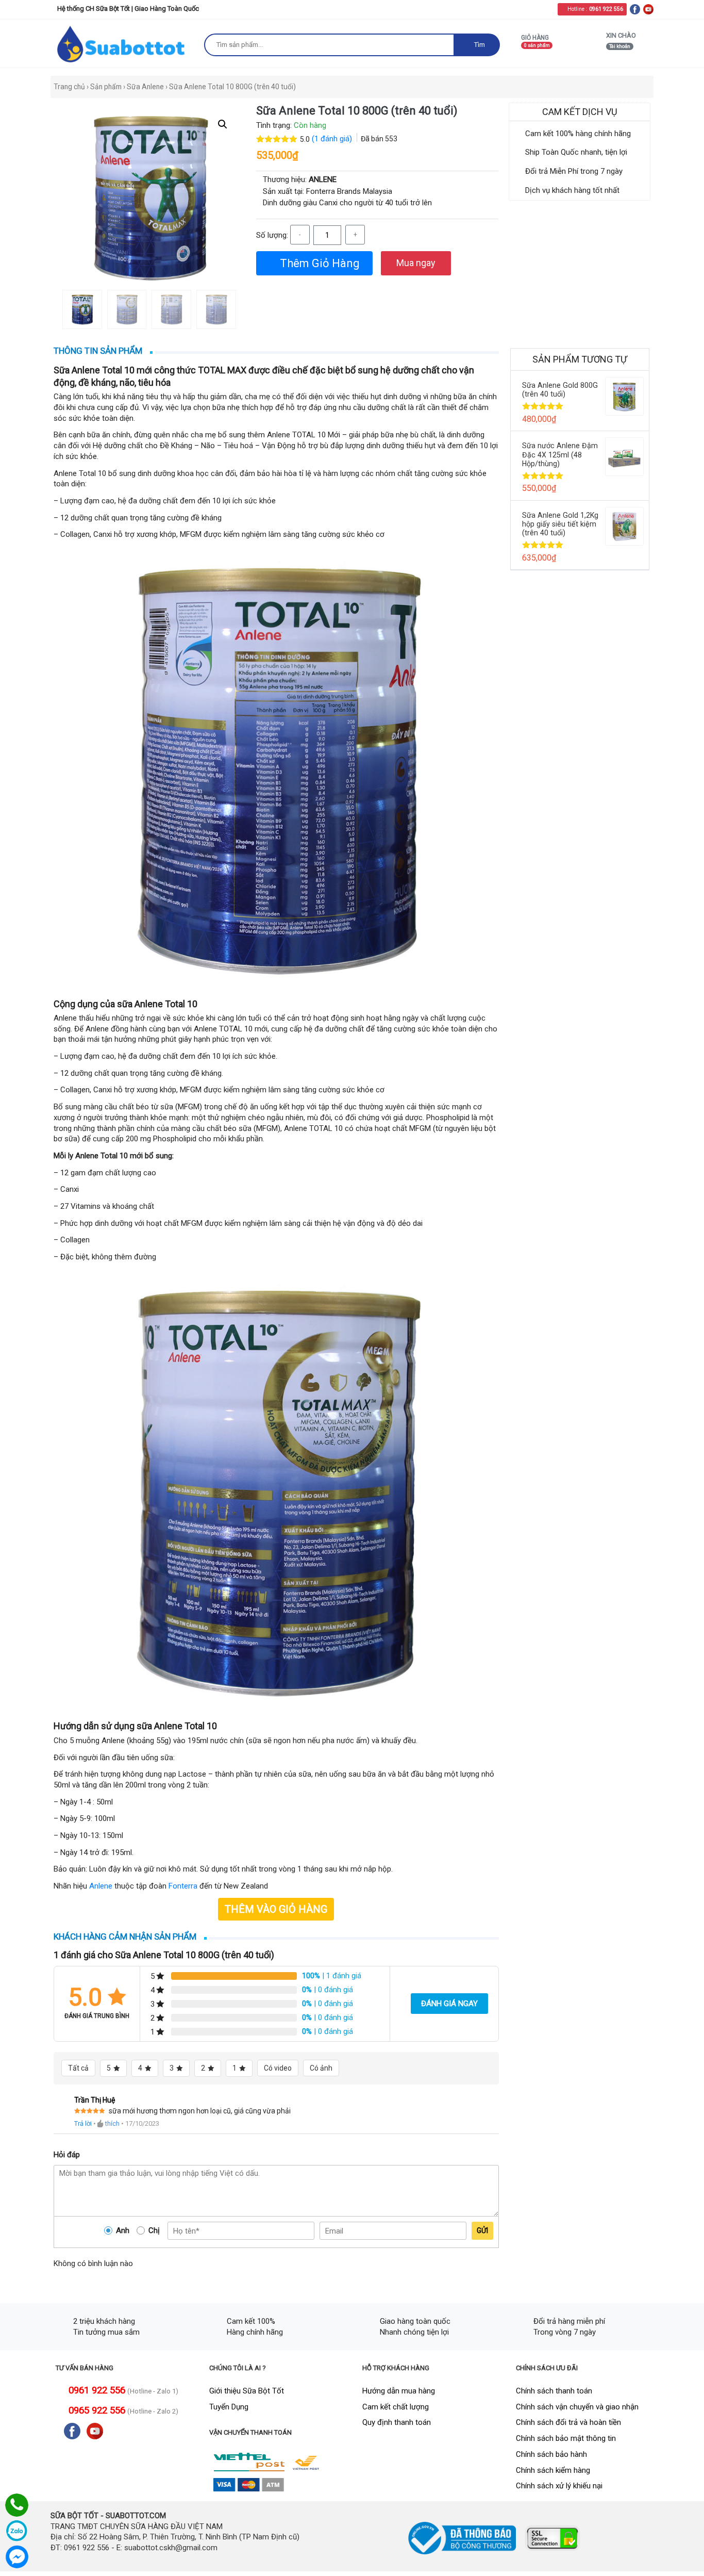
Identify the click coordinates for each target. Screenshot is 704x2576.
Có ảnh (321, 2068)
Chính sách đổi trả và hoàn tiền (568, 2422)
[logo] (122, 44)
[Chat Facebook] (17, 2557)
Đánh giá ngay (449, 2004)
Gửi (482, 2230)
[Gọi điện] (17, 2505)
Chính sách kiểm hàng (553, 2470)
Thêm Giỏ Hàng (319, 263)
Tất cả (78, 2068)
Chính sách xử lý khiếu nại (559, 2486)
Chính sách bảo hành (551, 2454)
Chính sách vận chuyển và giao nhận (577, 2407)
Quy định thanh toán (397, 2422)
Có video (278, 2068)
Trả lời (83, 2123)
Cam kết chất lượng (396, 2407)
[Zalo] (17, 2531)
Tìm (479, 45)
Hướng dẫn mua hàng (399, 2391)
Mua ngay (416, 263)
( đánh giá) (333, 139)
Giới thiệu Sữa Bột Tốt (247, 2391)
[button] (223, 124)
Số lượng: (272, 235)
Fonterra (183, 1886)
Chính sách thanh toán (554, 2391)
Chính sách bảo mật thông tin (566, 2438)
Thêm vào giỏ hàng (276, 1909)
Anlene (101, 1886)
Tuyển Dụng (229, 2407)
